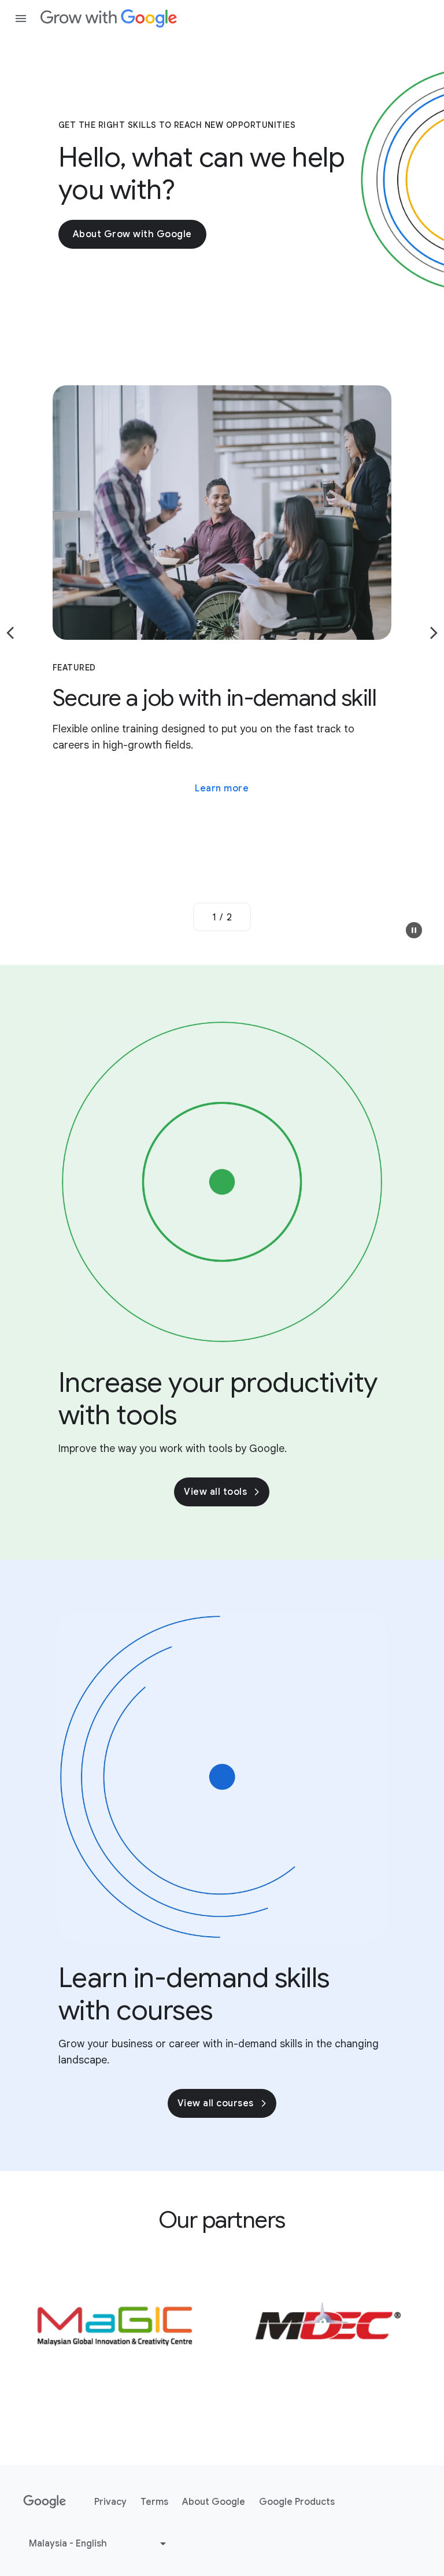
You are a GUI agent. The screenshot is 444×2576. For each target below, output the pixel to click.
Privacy (110, 2502)
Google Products (297, 2502)
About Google (214, 2502)
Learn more (222, 788)
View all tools (215, 1492)
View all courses (216, 2103)
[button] (414, 930)
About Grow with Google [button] (132, 234)
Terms (154, 2502)
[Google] (109, 19)
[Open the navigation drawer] (21, 19)
